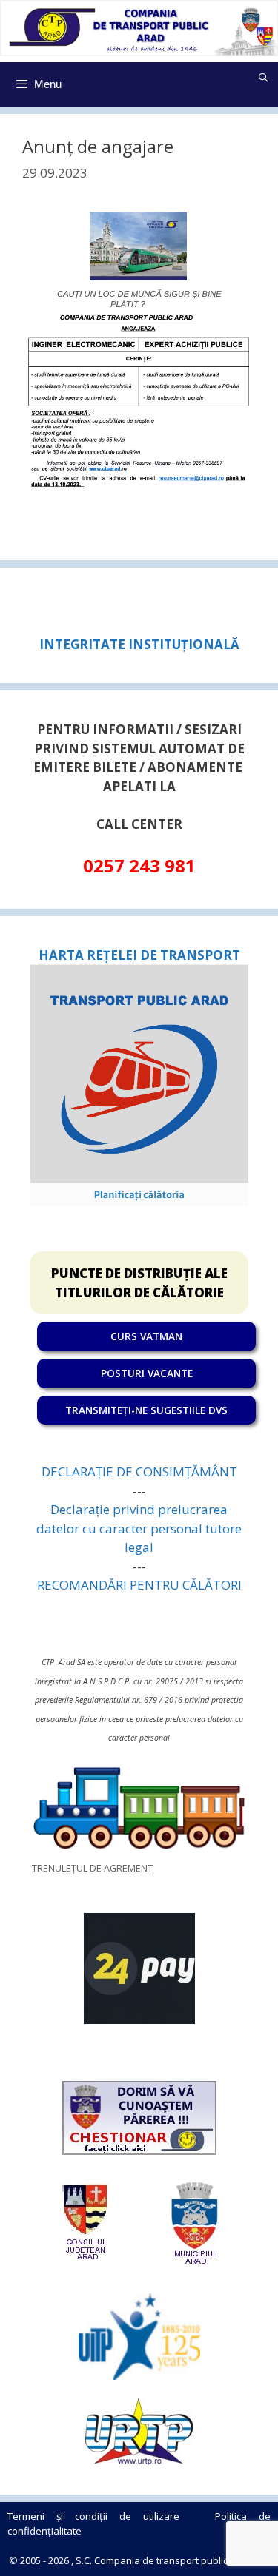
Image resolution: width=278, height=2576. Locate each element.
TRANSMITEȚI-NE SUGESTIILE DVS (146, 1410)
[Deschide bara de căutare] (264, 78)
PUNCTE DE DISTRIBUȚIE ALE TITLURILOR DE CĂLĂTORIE (139, 1283)
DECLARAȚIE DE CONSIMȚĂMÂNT (139, 1472)
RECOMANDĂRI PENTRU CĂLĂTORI (139, 1585)
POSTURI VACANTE (147, 1373)
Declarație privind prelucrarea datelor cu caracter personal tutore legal (139, 1528)
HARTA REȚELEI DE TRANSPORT (139, 955)
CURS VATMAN (146, 1336)
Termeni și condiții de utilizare (93, 2516)
